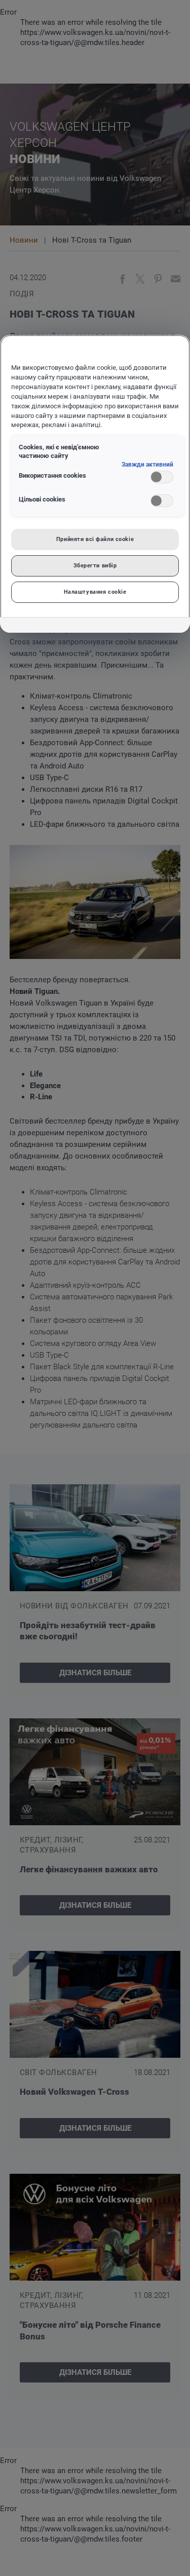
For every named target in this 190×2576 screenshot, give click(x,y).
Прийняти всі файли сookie (95, 539)
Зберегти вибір (95, 565)
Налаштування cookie (95, 592)
